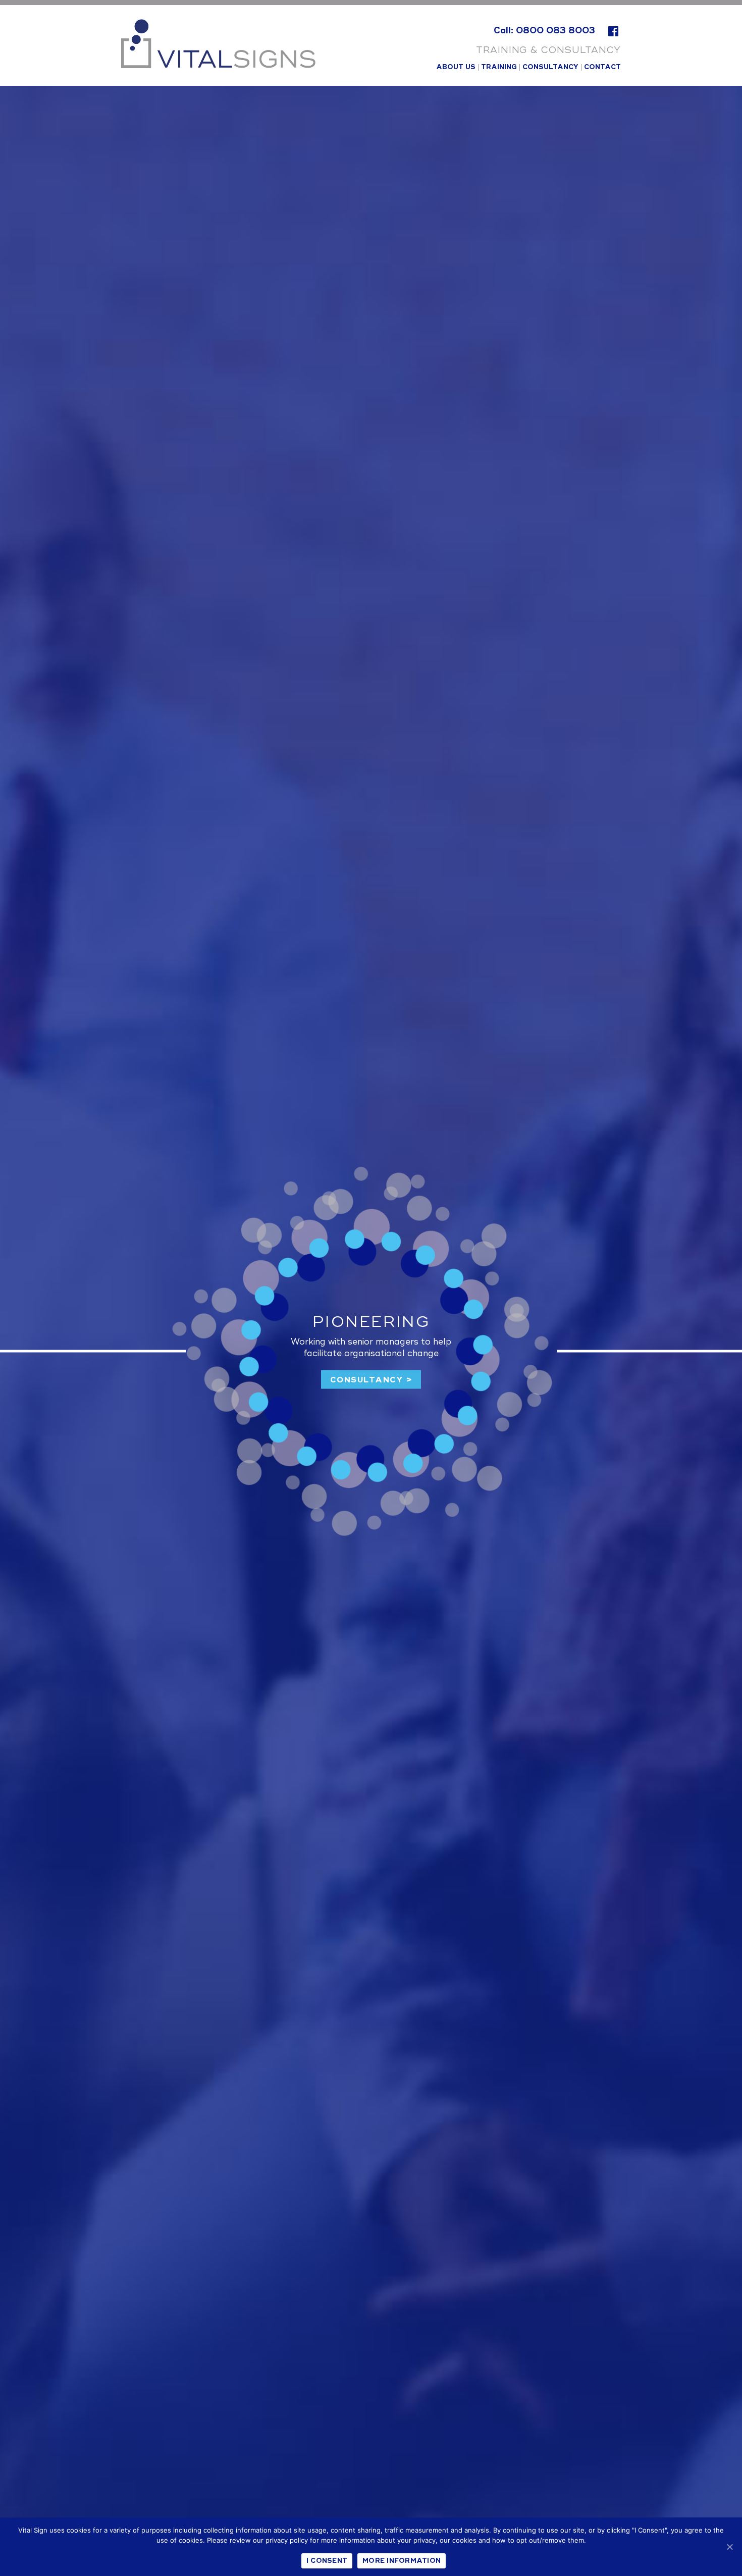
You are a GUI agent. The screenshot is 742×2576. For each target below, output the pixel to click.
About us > (371, 1380)
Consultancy (550, 67)
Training (499, 67)
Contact (602, 67)
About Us (456, 67)
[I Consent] (729, 2547)
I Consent (327, 2561)
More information (402, 2561)
